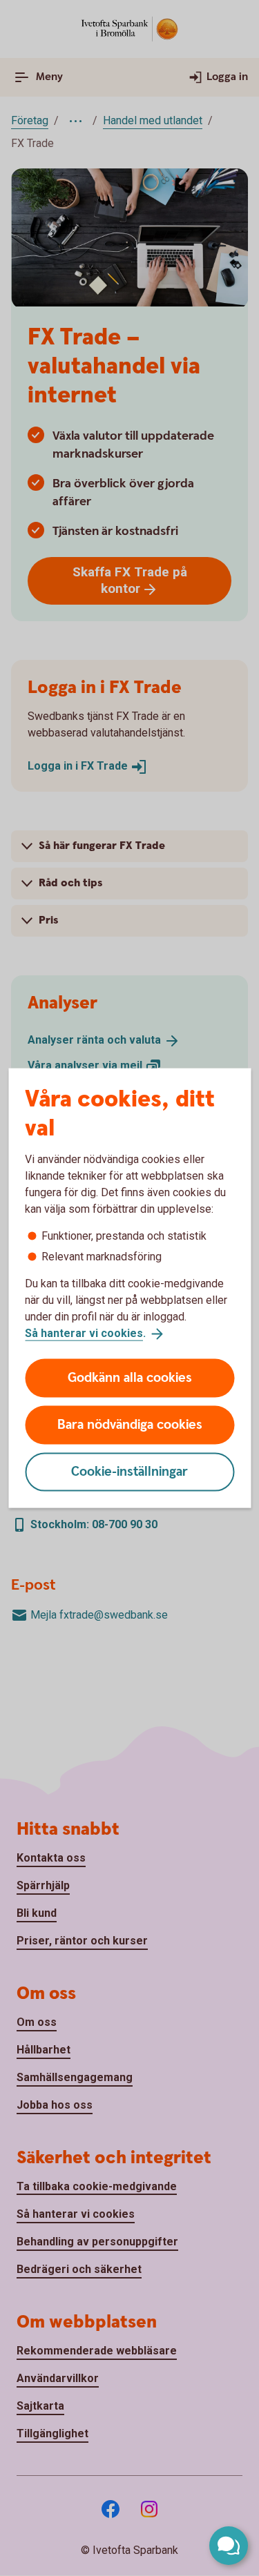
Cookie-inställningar (129, 1471)
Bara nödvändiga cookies (130, 1424)
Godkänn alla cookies (130, 1377)
